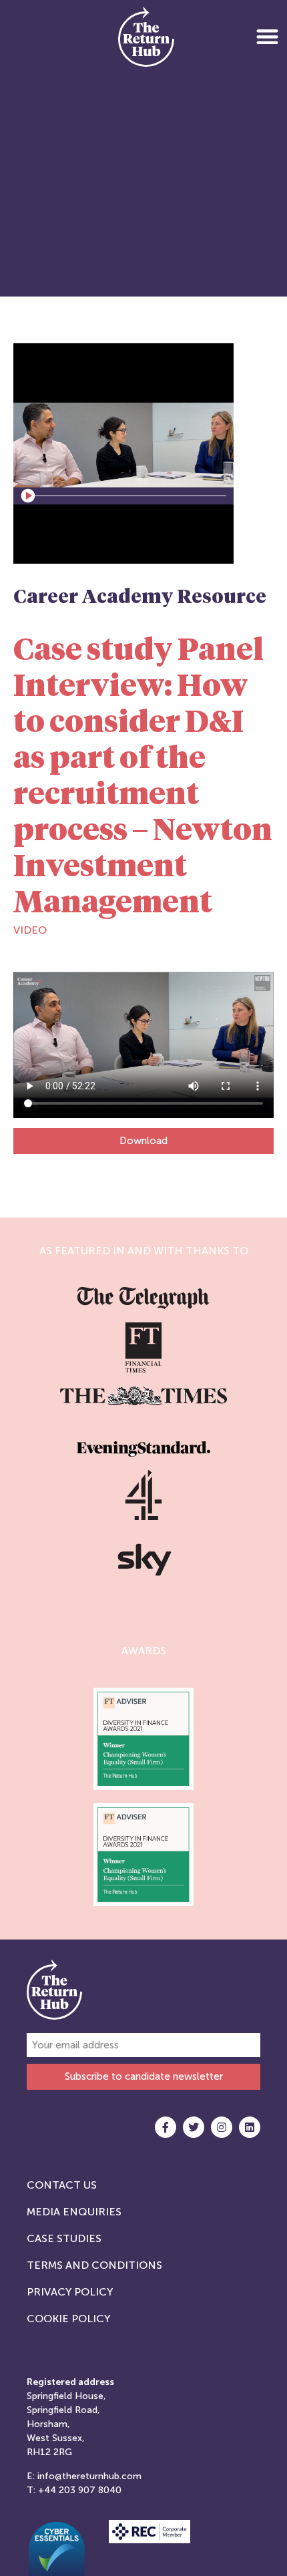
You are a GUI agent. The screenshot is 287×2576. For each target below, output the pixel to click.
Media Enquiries (74, 2212)
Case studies (64, 2238)
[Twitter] (194, 2127)
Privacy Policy (70, 2292)
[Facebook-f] (166, 2127)
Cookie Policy (68, 2319)
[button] (267, 36)
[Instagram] (222, 2127)
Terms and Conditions (94, 2265)
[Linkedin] (250, 2127)
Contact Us (62, 2185)
